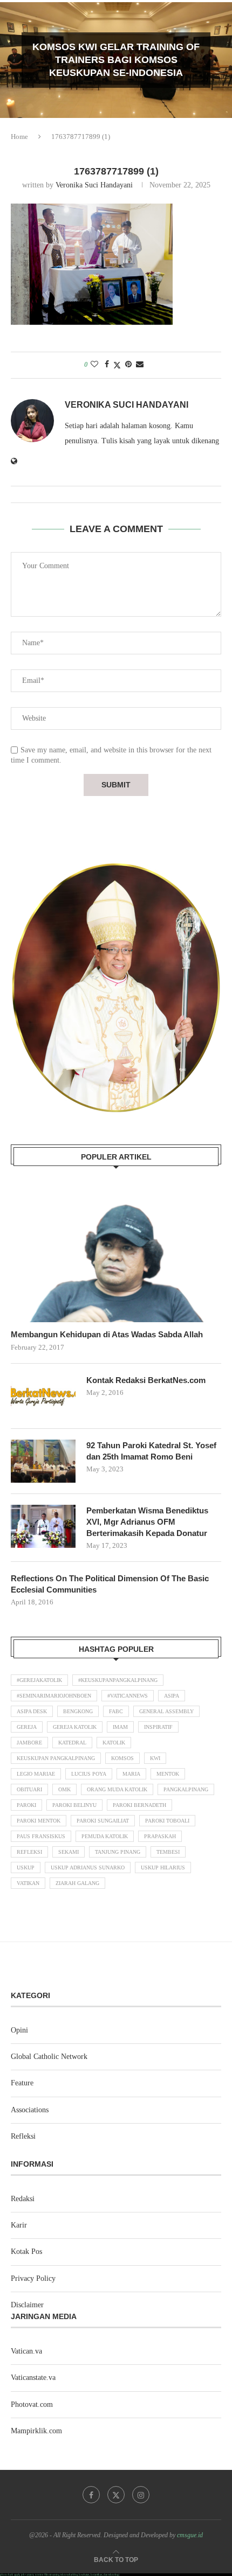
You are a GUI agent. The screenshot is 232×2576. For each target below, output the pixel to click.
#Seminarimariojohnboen (54, 1696)
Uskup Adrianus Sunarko (88, 1868)
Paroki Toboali (167, 1821)
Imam (120, 1727)
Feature (22, 2083)
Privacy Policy (33, 2278)
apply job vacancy (24, 2575)
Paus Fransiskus (41, 1836)
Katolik (114, 1743)
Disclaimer (27, 2305)
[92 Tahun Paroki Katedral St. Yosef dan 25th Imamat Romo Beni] (43, 1461)
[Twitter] (116, 2495)
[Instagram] (141, 2495)
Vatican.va (26, 2351)
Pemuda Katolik (105, 1836)
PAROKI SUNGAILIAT (103, 1821)
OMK (64, 1789)
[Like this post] (94, 365)
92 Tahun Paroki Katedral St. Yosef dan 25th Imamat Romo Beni (151, 1451)
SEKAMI (69, 1852)
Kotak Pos (26, 2252)
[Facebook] (91, 2495)
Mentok (168, 1774)
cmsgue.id (190, 2535)
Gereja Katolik (75, 1727)
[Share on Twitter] (117, 365)
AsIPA (172, 1696)
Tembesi (168, 1852)
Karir (19, 2225)
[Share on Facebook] (107, 365)
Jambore (29, 1743)
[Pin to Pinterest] (128, 365)
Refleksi (29, 1852)
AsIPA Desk (32, 1711)
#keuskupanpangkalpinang (118, 1680)
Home (19, 137)
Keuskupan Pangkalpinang (56, 1758)
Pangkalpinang (186, 1789)
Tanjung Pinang (118, 1852)
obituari (29, 1789)
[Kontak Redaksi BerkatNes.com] (43, 1396)
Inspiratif (158, 1727)
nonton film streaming (47, 2575)
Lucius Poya (89, 1774)
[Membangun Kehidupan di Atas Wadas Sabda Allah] (116, 1252)
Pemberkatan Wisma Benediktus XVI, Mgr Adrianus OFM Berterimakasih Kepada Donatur (147, 1522)
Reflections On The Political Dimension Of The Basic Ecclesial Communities (110, 1584)
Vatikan (28, 1883)
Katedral (72, 1743)
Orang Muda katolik (117, 1789)
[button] (15, 60)
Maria (131, 1774)
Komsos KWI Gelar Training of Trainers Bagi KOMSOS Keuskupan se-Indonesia (116, 60)
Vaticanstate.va (33, 2378)
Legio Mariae (36, 1774)
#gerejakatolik (39, 1680)
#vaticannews (128, 1696)
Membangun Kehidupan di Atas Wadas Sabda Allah (107, 1334)
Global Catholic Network (49, 2057)
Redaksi (23, 2199)
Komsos (122, 1758)
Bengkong (78, 1711)
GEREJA (27, 1727)
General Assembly (166, 1711)
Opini (19, 2030)
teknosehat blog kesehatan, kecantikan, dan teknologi (90, 2575)
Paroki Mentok (39, 1821)
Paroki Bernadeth (139, 1805)
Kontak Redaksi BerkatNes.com (146, 1380)
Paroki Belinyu (74, 1805)
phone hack (7, 2575)
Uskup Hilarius (163, 1868)
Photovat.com (32, 2404)
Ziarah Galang (77, 1883)
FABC (116, 1711)
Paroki (26, 1805)
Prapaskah (160, 1836)
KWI (155, 1758)
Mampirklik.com (36, 2431)
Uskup (26, 1868)
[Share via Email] (140, 365)
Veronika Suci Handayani (94, 185)
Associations (30, 2110)
